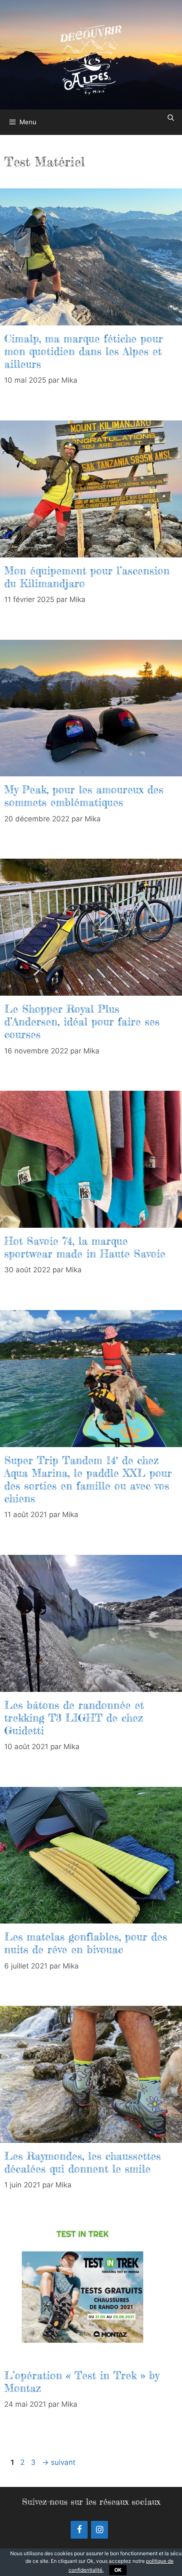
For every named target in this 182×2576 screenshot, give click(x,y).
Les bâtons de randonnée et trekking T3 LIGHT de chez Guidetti (74, 1718)
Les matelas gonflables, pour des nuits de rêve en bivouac (86, 1943)
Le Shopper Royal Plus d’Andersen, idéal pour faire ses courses (82, 1022)
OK (118, 2570)
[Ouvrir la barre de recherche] (171, 118)
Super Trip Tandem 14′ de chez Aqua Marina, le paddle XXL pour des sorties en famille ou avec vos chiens (88, 1479)
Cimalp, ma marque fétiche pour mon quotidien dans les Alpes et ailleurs (84, 351)
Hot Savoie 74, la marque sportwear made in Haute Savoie (85, 1247)
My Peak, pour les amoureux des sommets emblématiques (84, 796)
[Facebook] (79, 2530)
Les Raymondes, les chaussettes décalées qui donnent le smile (83, 2162)
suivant (59, 2462)
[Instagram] (99, 2530)
